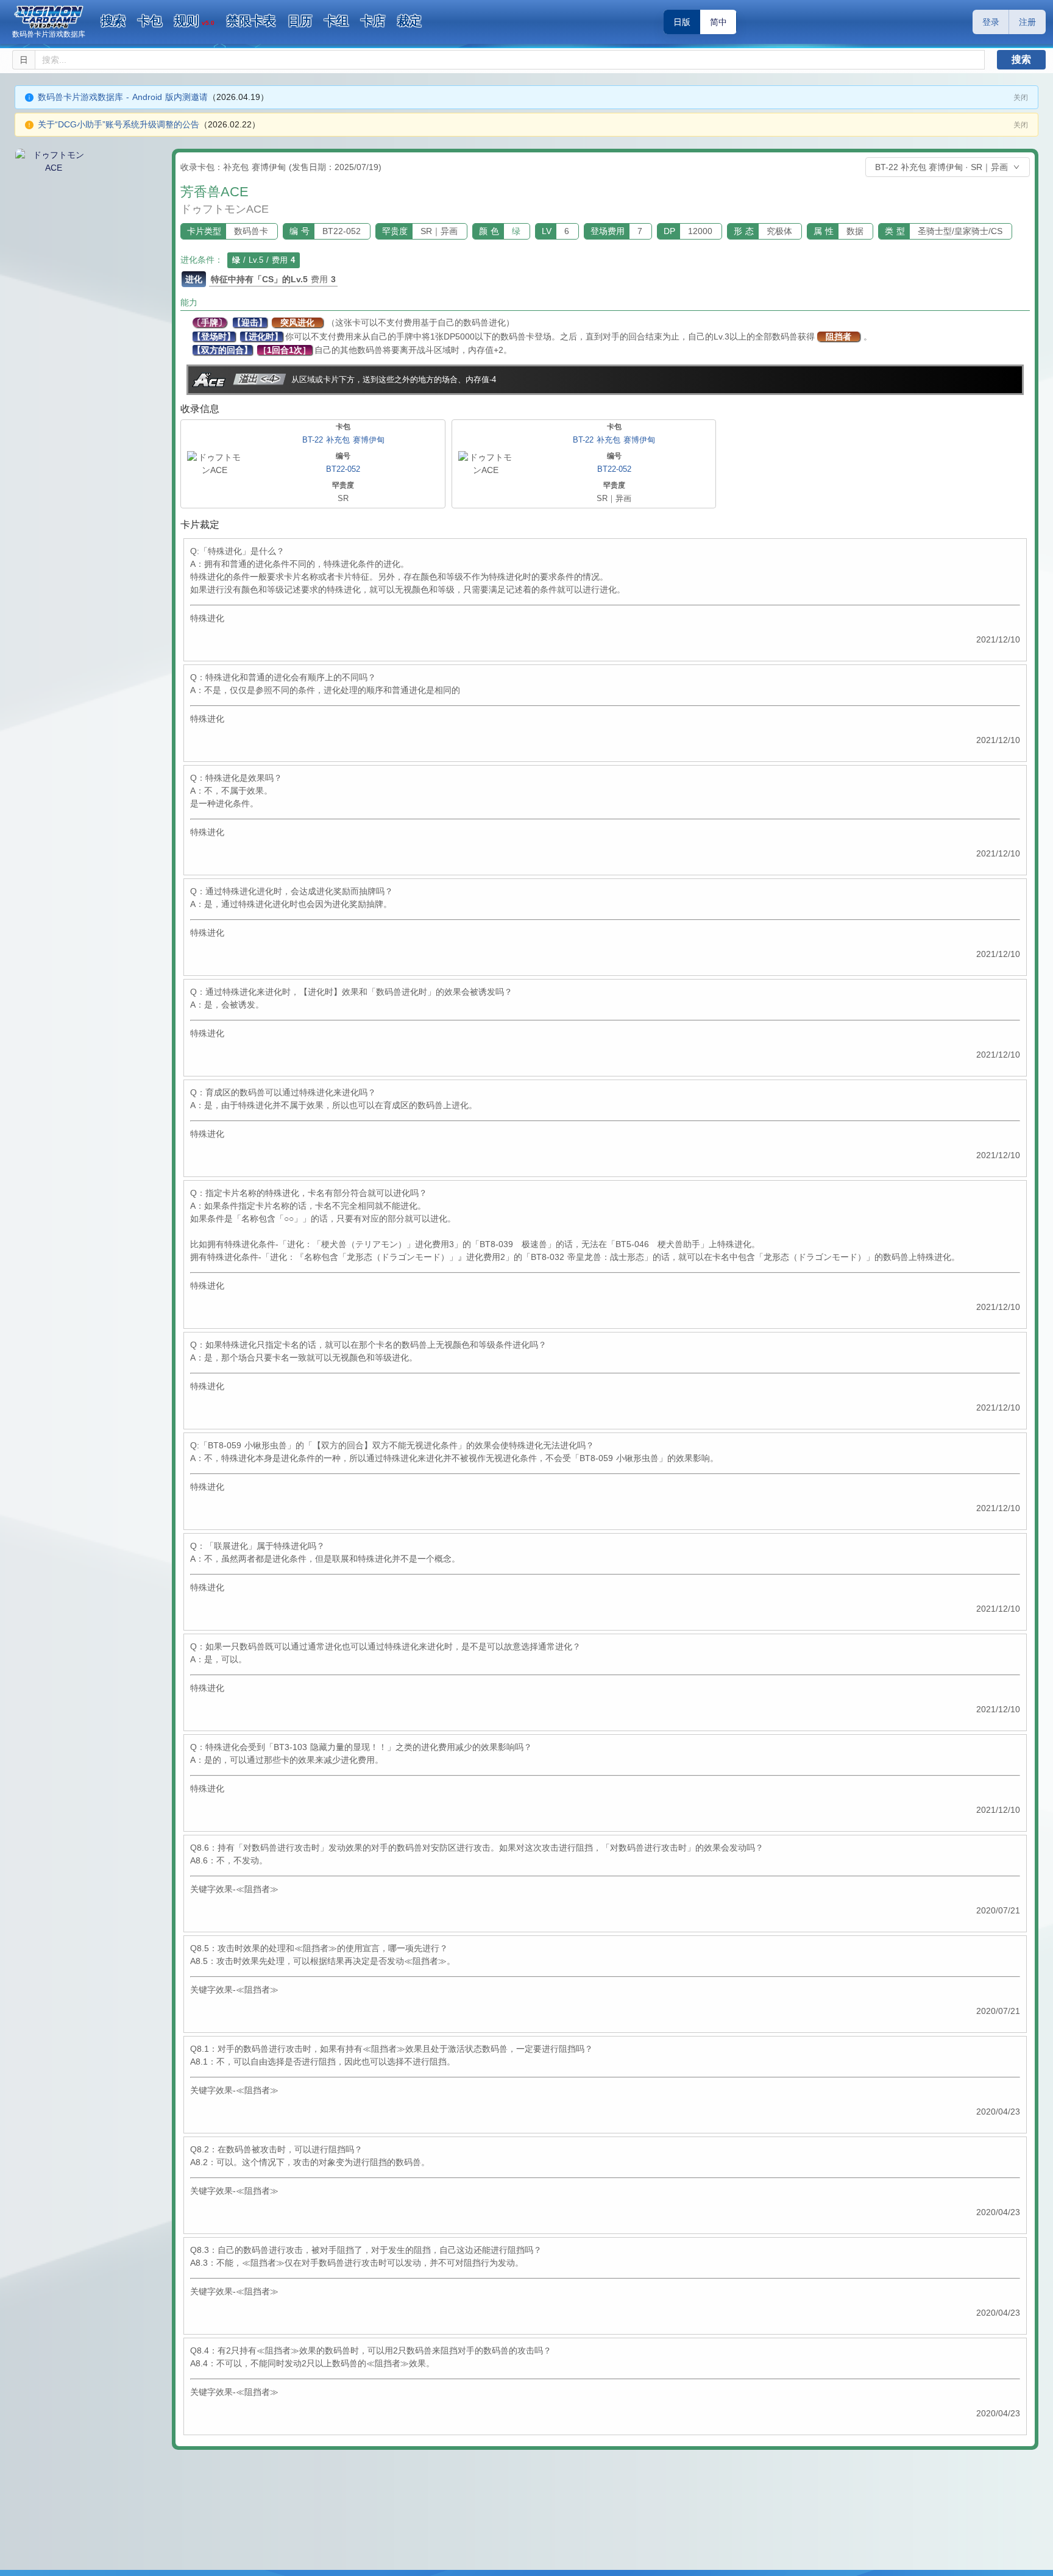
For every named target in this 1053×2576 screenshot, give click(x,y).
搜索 (113, 21)
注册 (1027, 22)
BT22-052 (343, 469)
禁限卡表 (251, 21)
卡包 (150, 21)
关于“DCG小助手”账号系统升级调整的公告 (119, 124)
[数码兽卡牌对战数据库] (49, 17)
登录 (991, 22)
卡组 (336, 21)
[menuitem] (113, 21)
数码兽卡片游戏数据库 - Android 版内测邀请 (123, 97)
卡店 (373, 21)
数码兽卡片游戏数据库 (49, 34)
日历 (300, 21)
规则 (194, 21)
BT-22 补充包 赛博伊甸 (343, 440)
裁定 (409, 21)
